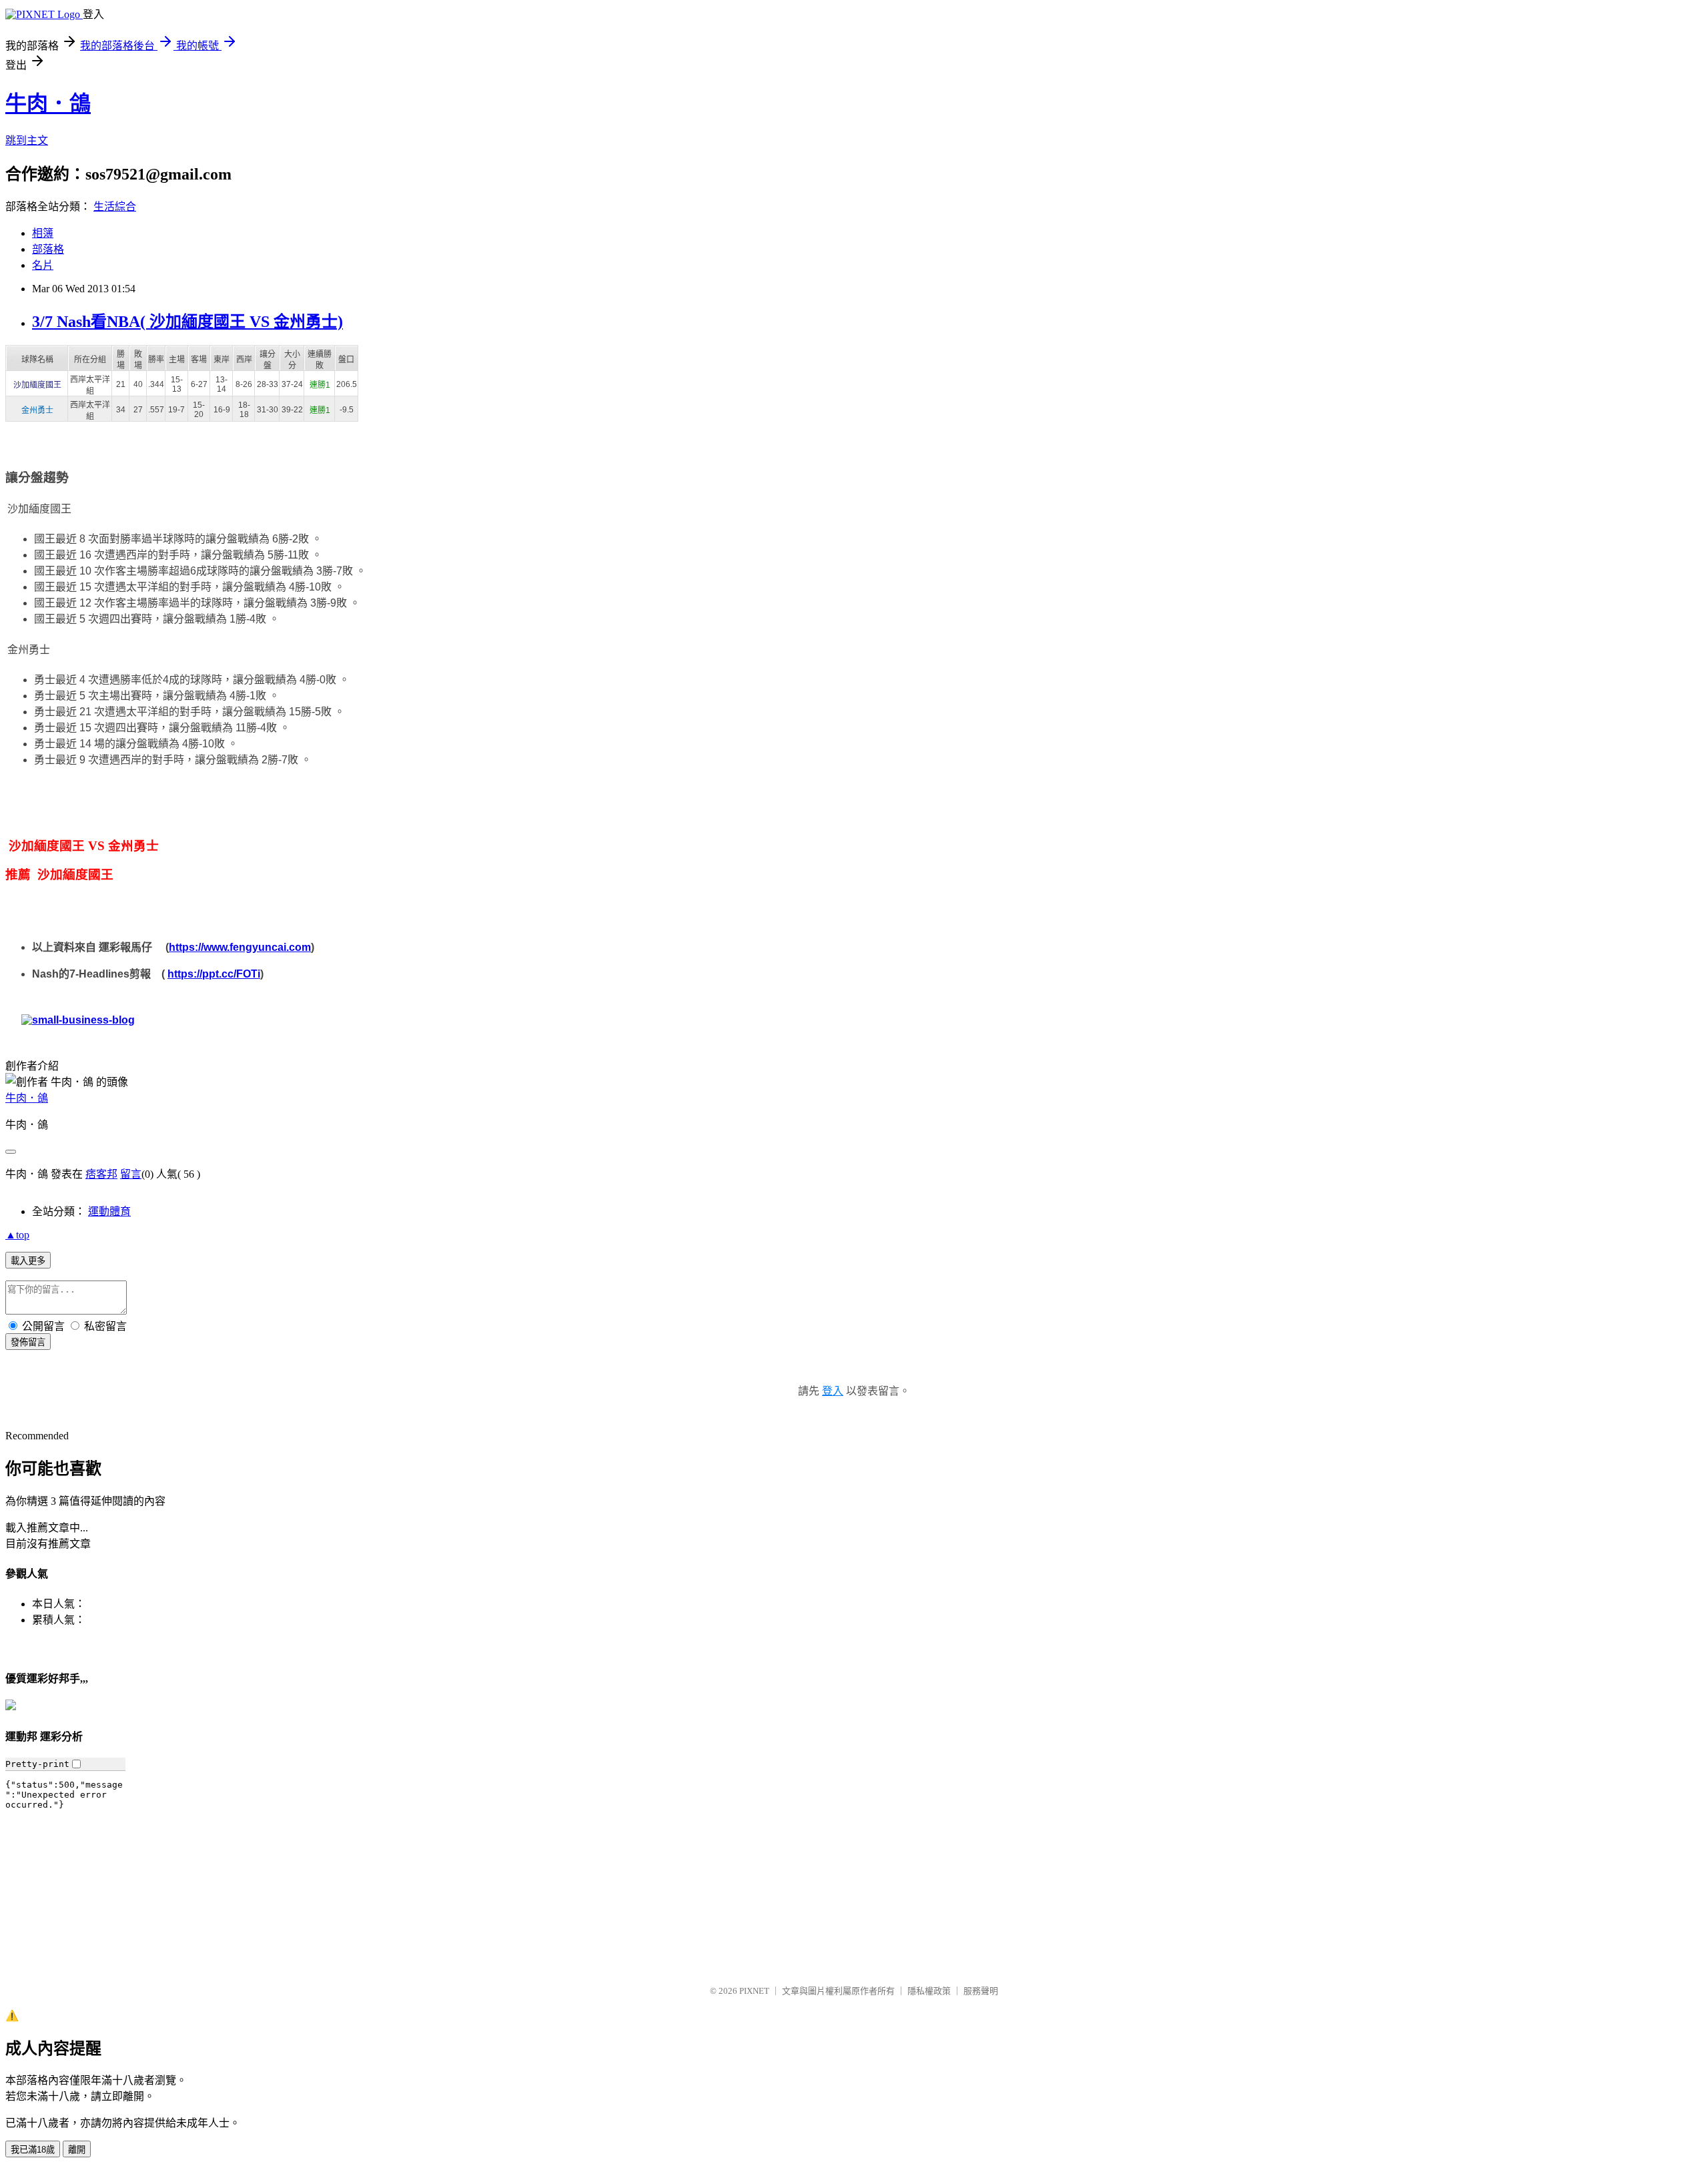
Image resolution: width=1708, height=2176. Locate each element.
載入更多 (28, 1261)
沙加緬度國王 (37, 385)
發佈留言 (28, 1342)
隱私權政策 (929, 1991)
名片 (43, 265)
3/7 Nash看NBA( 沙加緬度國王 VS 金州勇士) (187, 322)
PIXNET (754, 1991)
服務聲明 (981, 1991)
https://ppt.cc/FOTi (214, 974)
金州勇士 (37, 410)
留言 (131, 1174)
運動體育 (109, 1211)
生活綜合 (115, 207)
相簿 (43, 233)
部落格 (48, 249)
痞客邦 (101, 1174)
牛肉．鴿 (48, 103)
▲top (17, 1235)
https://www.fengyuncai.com (240, 947)
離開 (77, 2150)
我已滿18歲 (33, 2150)
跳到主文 (27, 140)
